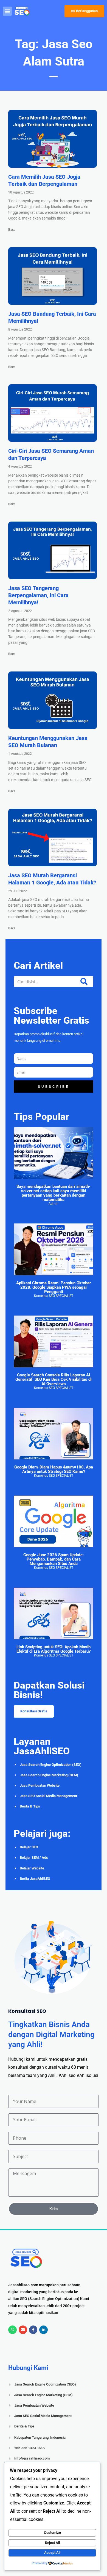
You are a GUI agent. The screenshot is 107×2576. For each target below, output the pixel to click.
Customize (52, 2533)
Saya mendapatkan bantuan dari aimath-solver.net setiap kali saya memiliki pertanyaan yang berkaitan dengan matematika (54, 1193)
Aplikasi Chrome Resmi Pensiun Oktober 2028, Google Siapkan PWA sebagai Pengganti (54, 1287)
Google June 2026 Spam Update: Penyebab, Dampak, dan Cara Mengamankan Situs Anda (54, 1559)
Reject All (52, 2543)
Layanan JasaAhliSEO (42, 1746)
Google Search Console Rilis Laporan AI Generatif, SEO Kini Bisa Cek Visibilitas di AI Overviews (54, 1379)
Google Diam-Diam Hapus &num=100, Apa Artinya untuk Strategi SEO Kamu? (54, 1469)
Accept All (52, 2553)
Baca (12, 230)
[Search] (84, 981)
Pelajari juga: (42, 1834)
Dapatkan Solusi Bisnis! (49, 1690)
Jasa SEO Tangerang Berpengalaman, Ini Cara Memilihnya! (38, 595)
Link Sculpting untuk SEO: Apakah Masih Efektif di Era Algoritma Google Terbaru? (54, 1649)
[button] (7, 11)
